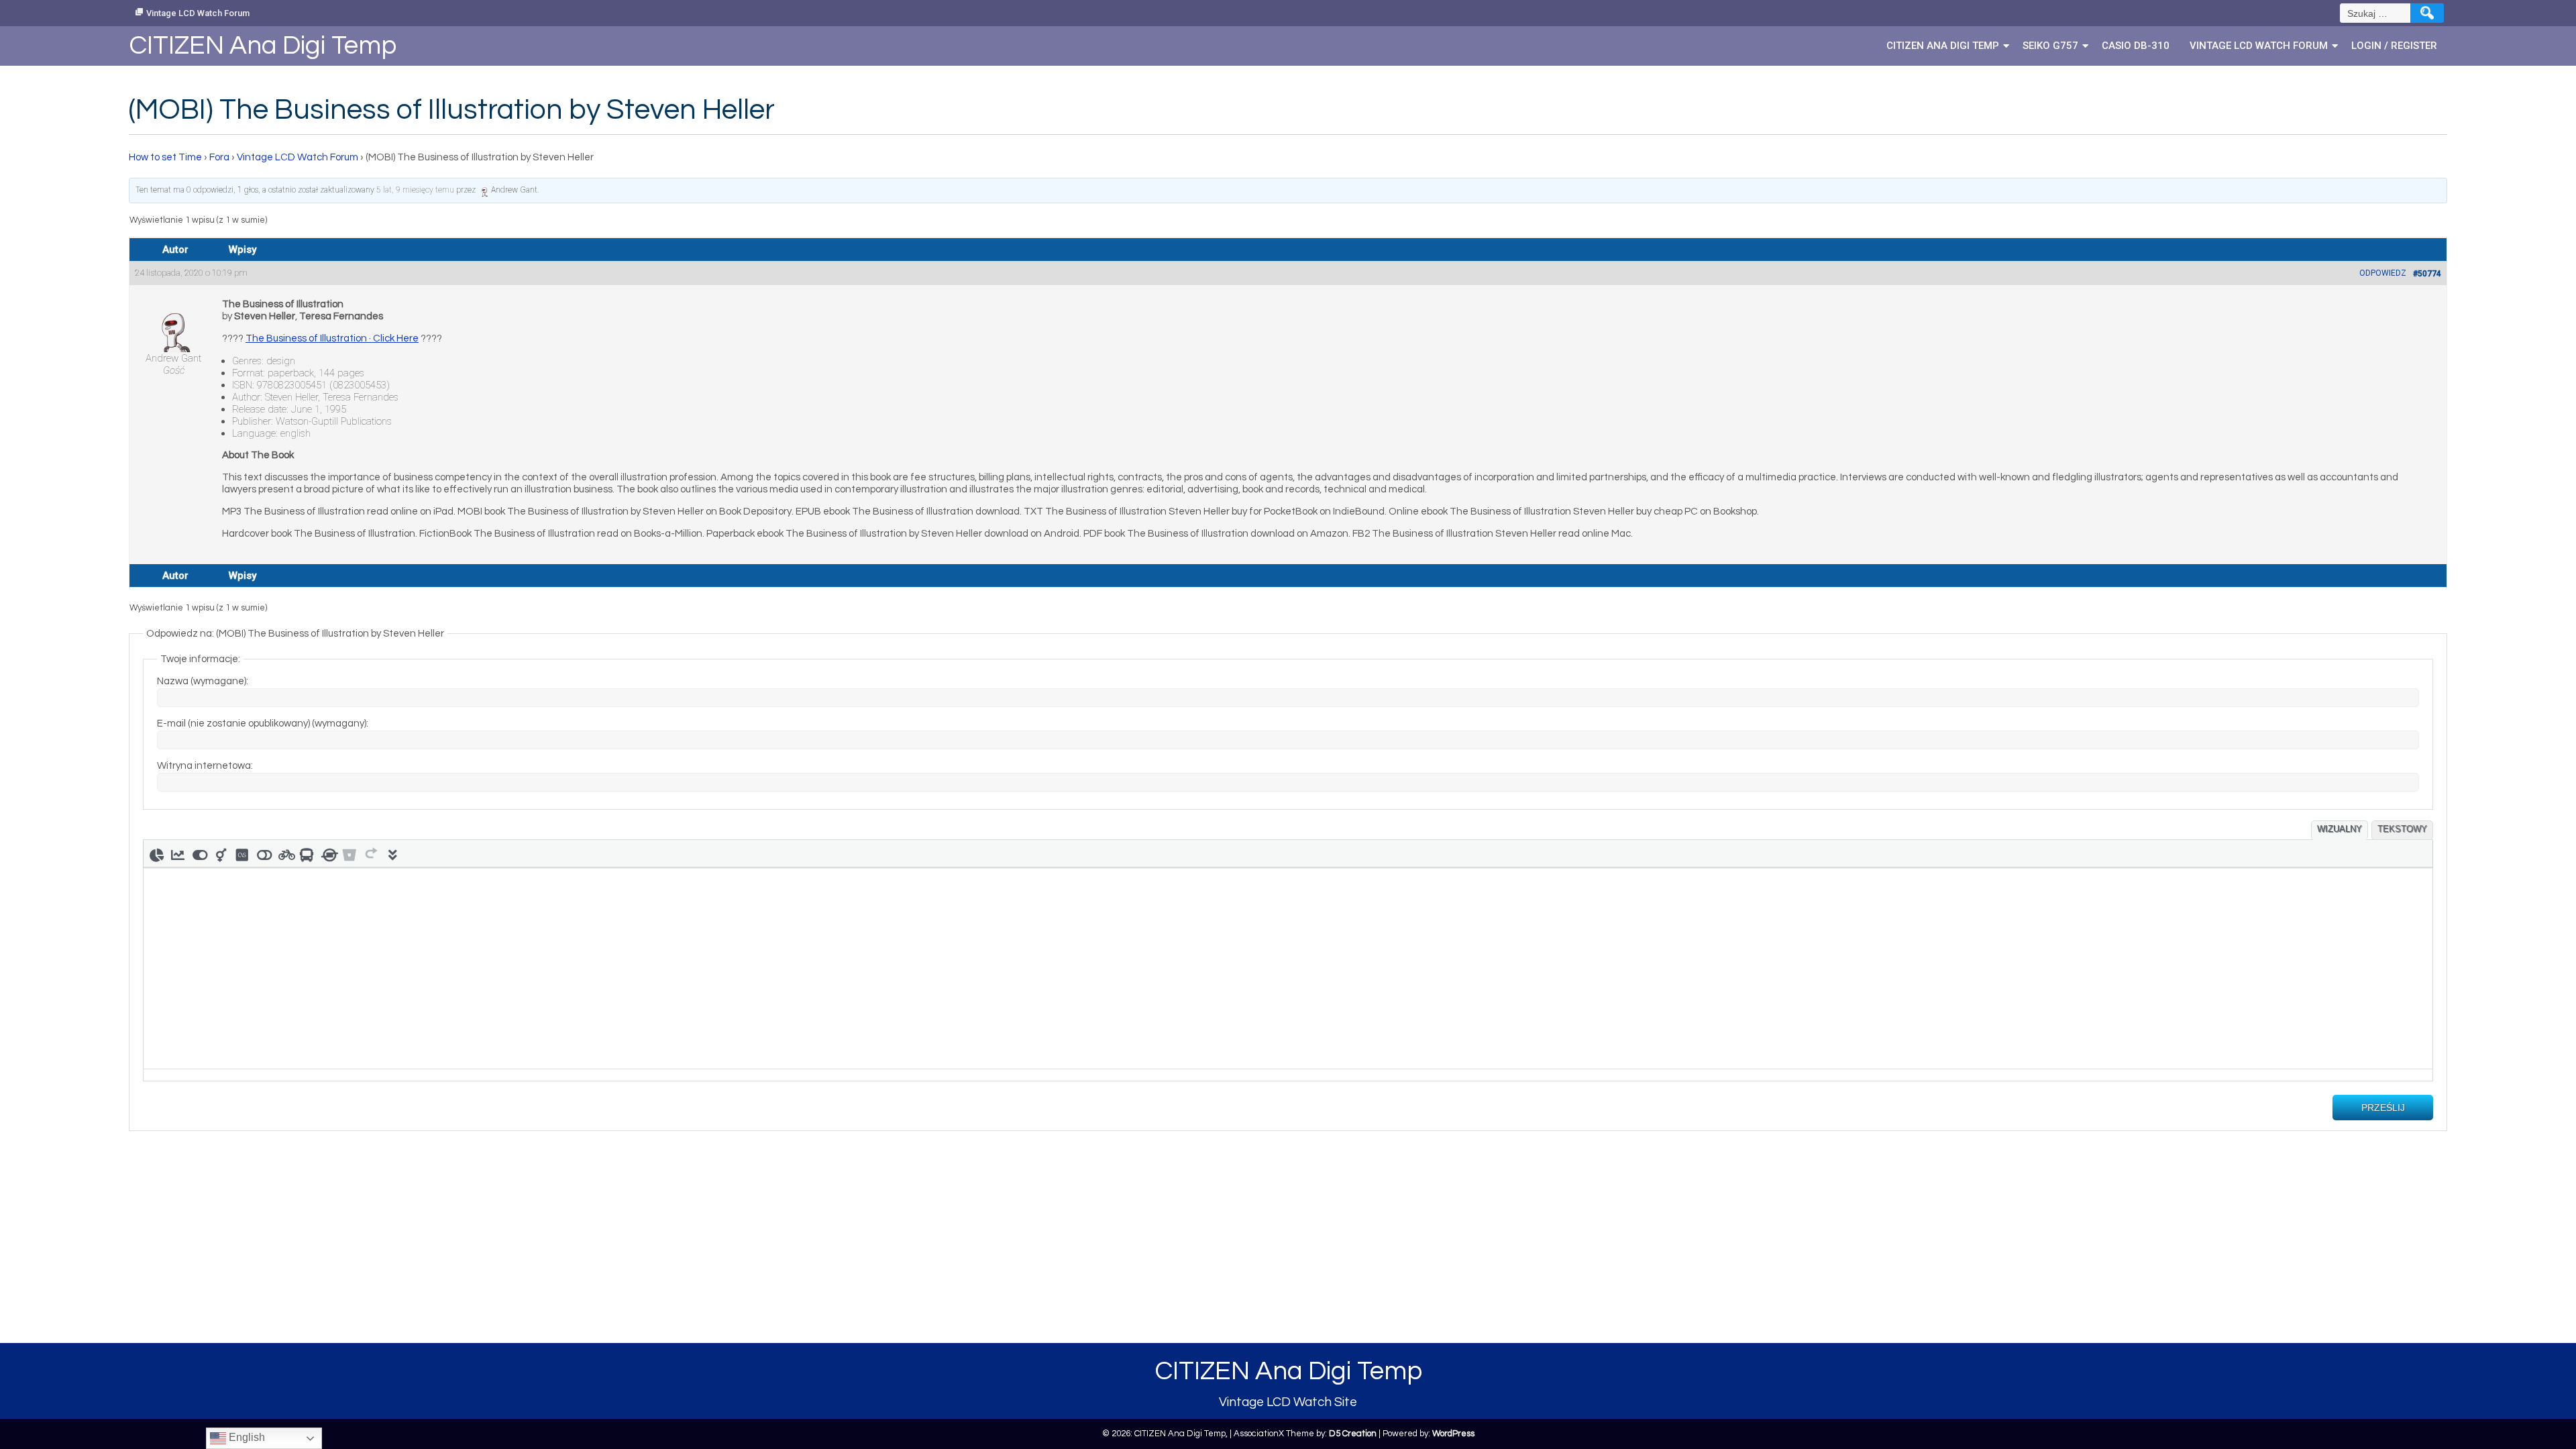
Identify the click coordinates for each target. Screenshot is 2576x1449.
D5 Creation (1353, 1434)
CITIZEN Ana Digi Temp (1943, 46)
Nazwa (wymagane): (203, 681)
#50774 (2427, 274)
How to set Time (165, 157)
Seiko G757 (2050, 46)
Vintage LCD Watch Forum (198, 13)
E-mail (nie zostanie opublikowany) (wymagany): (263, 723)
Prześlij (2383, 1108)
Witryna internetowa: (205, 766)
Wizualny (2340, 829)
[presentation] (156, 853)
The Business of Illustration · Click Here (332, 338)
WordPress (1453, 1434)
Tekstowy (2402, 829)
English (246, 1437)
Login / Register (2394, 46)
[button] (156, 853)
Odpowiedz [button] (2383, 273)
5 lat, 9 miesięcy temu (415, 190)
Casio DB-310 (2136, 46)
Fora (219, 157)
